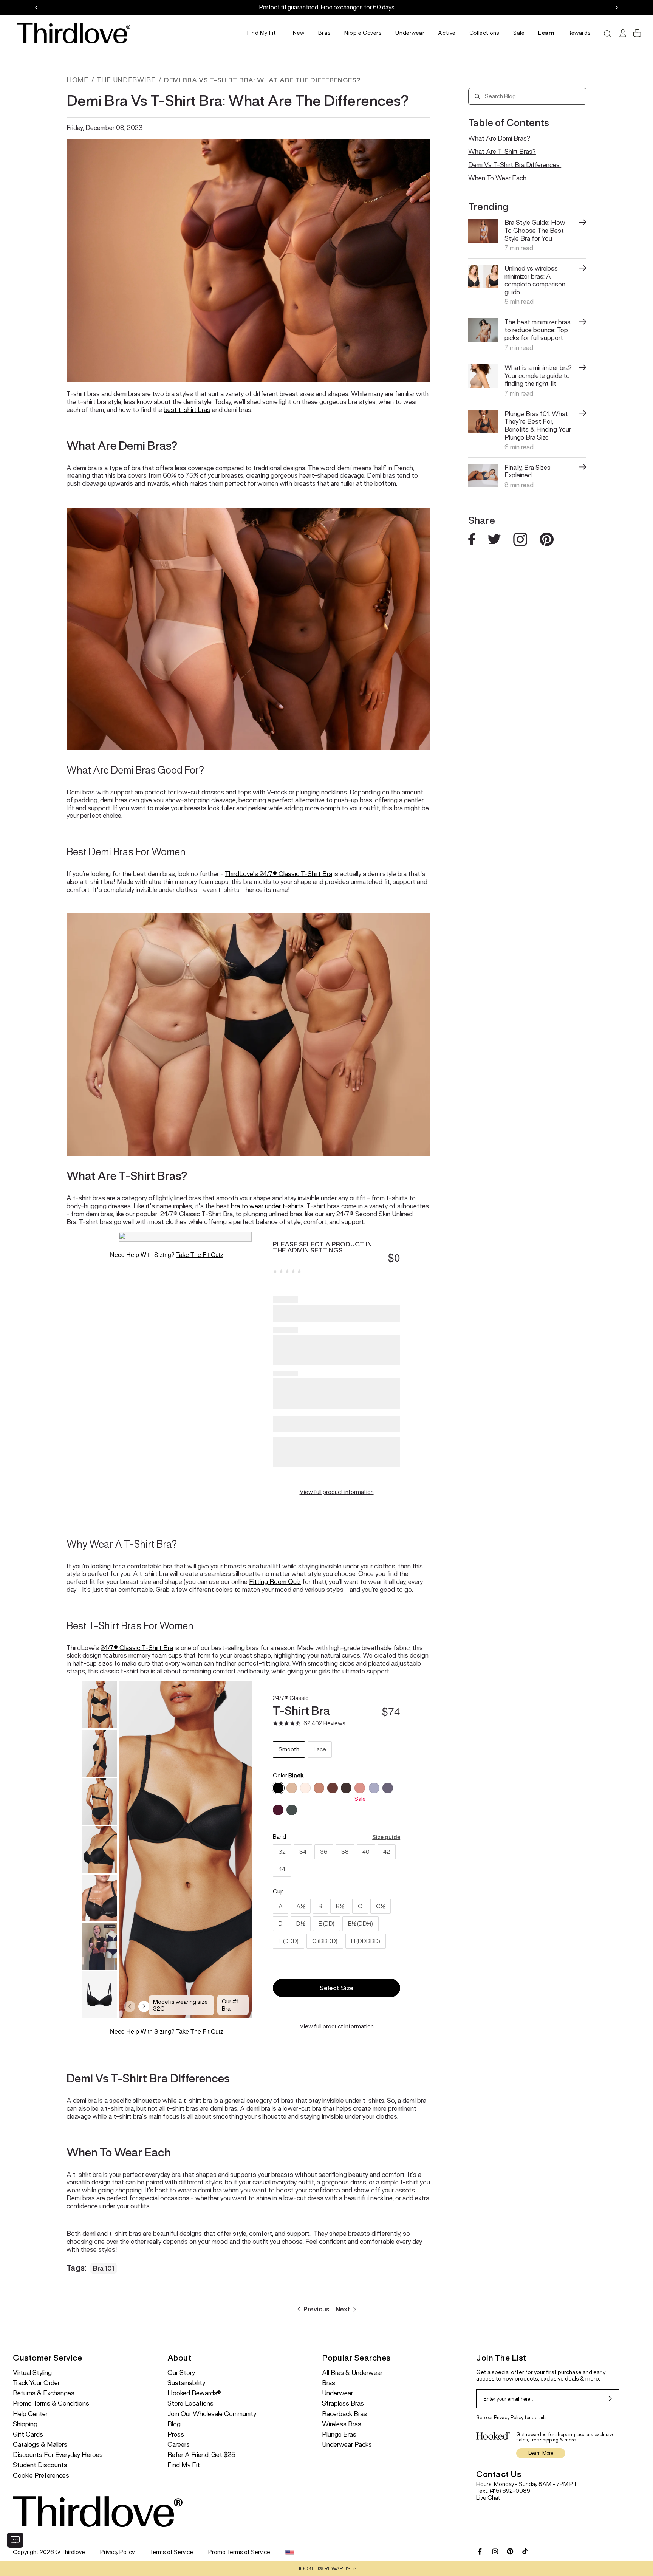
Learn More (541, 2453)
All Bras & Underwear (352, 2373)
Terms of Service (171, 2552)
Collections (484, 33)
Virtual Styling (32, 2373)
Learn (546, 33)
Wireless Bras (342, 2424)
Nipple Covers (363, 33)
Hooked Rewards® (194, 2393)
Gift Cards (28, 2434)
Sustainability (186, 2383)
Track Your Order (36, 2383)
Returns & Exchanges (44, 2393)
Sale (519, 33)
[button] (326, 2568)
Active (447, 33)
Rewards (579, 33)
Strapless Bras (343, 2403)
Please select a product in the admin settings (322, 1247)
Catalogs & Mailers (40, 2445)
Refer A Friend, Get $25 (201, 2455)
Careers (179, 2445)
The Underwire (126, 80)
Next (343, 2309)
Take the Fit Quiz (200, 1255)
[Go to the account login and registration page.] (622, 33)
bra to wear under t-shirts (267, 1206)
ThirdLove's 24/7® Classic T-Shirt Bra (279, 874)
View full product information (337, 1492)
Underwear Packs (347, 2445)
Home (77, 80)
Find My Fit (262, 33)
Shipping (25, 2424)
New (299, 33)
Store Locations (190, 2403)
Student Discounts (40, 2465)
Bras (324, 33)
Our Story (181, 2373)
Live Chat (488, 2498)
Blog (174, 2424)
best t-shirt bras (187, 410)
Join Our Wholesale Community (212, 2414)
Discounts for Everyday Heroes (58, 2455)
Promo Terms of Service (239, 2552)
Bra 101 (104, 2268)
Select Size (337, 1988)
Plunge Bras (339, 2434)
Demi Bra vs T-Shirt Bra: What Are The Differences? (262, 80)
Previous (316, 2309)
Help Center (30, 2414)
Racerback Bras (344, 2414)
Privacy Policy (509, 2417)
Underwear (410, 33)
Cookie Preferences (41, 2476)
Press (176, 2434)
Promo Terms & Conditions (51, 2403)
